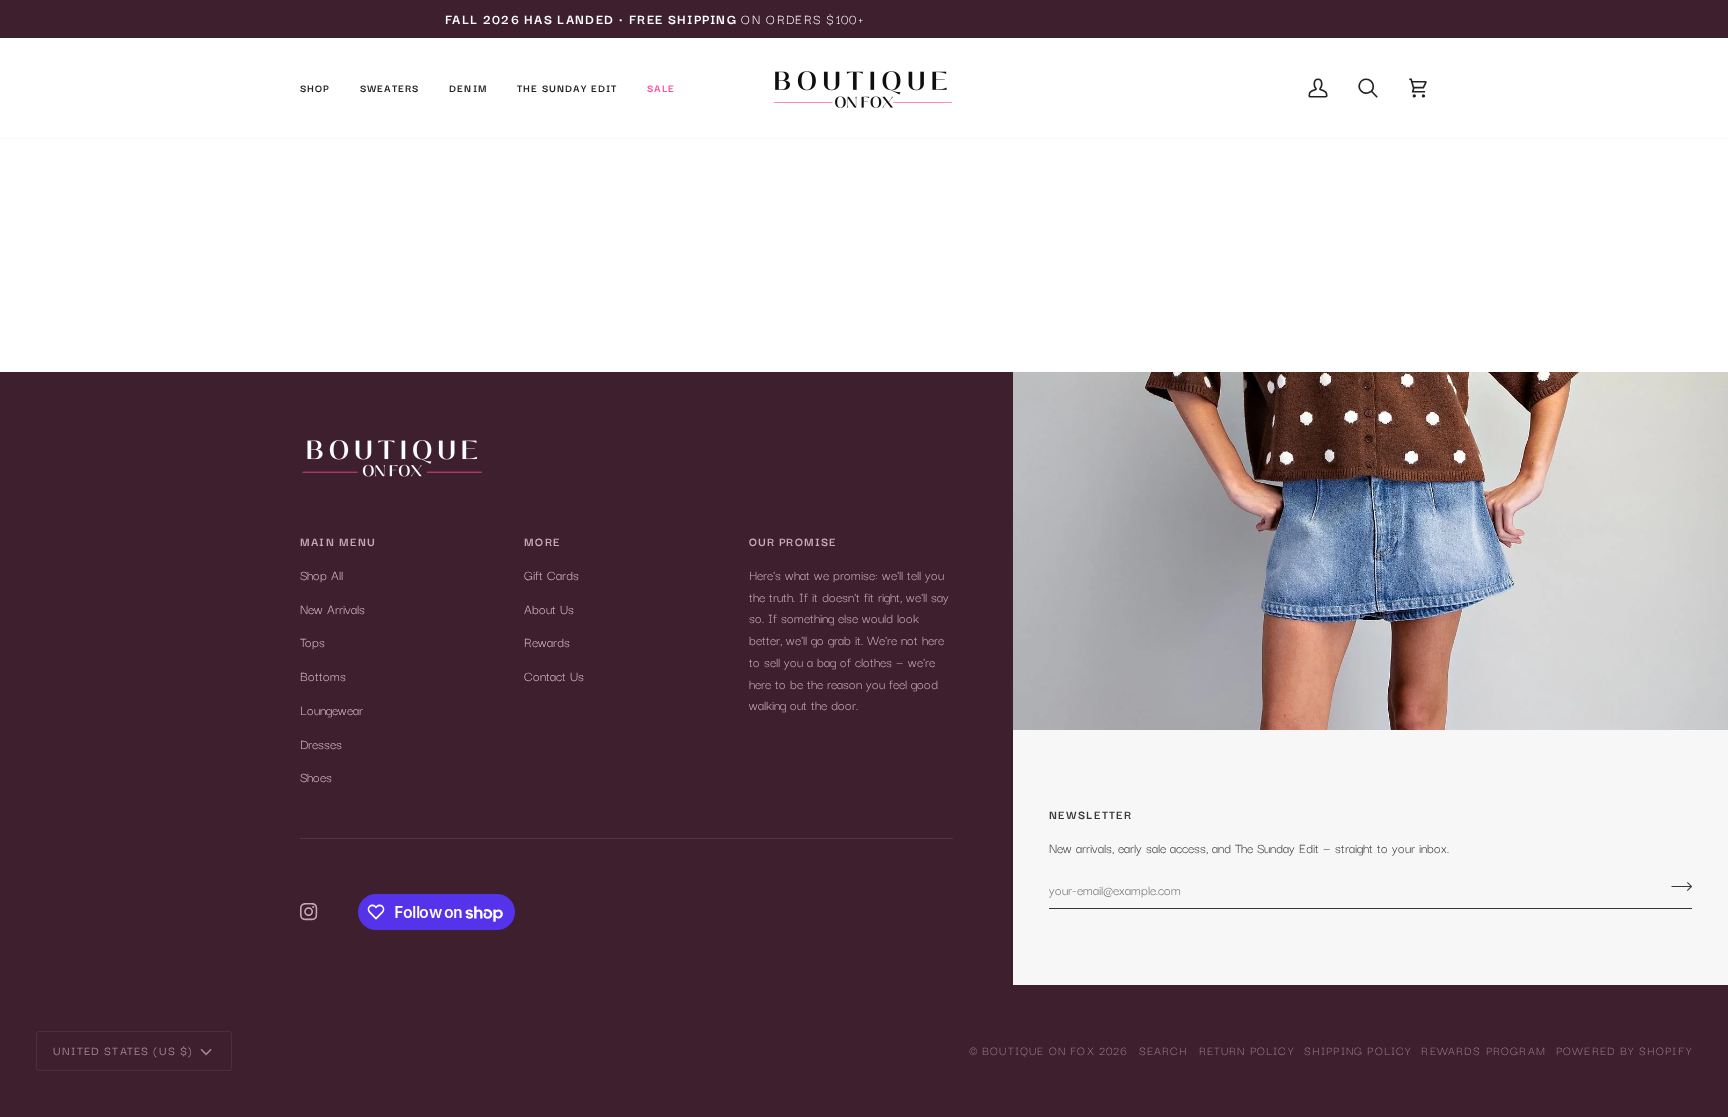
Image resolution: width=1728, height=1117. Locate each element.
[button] (322, 88)
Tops (312, 641)
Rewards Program (1483, 1050)
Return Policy (1246, 1050)
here (926, 289)
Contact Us (554, 675)
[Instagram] (309, 912)
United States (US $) (123, 1050)
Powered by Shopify (1624, 1050)
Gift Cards (551, 574)
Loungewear (331, 709)
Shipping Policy (1358, 1050)
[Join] (1675, 887)
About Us (549, 608)
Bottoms (323, 675)
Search (1164, 1050)
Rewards (547, 641)
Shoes (316, 776)
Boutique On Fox (1038, 1050)
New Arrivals (332, 608)
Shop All (321, 574)
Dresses (321, 743)
